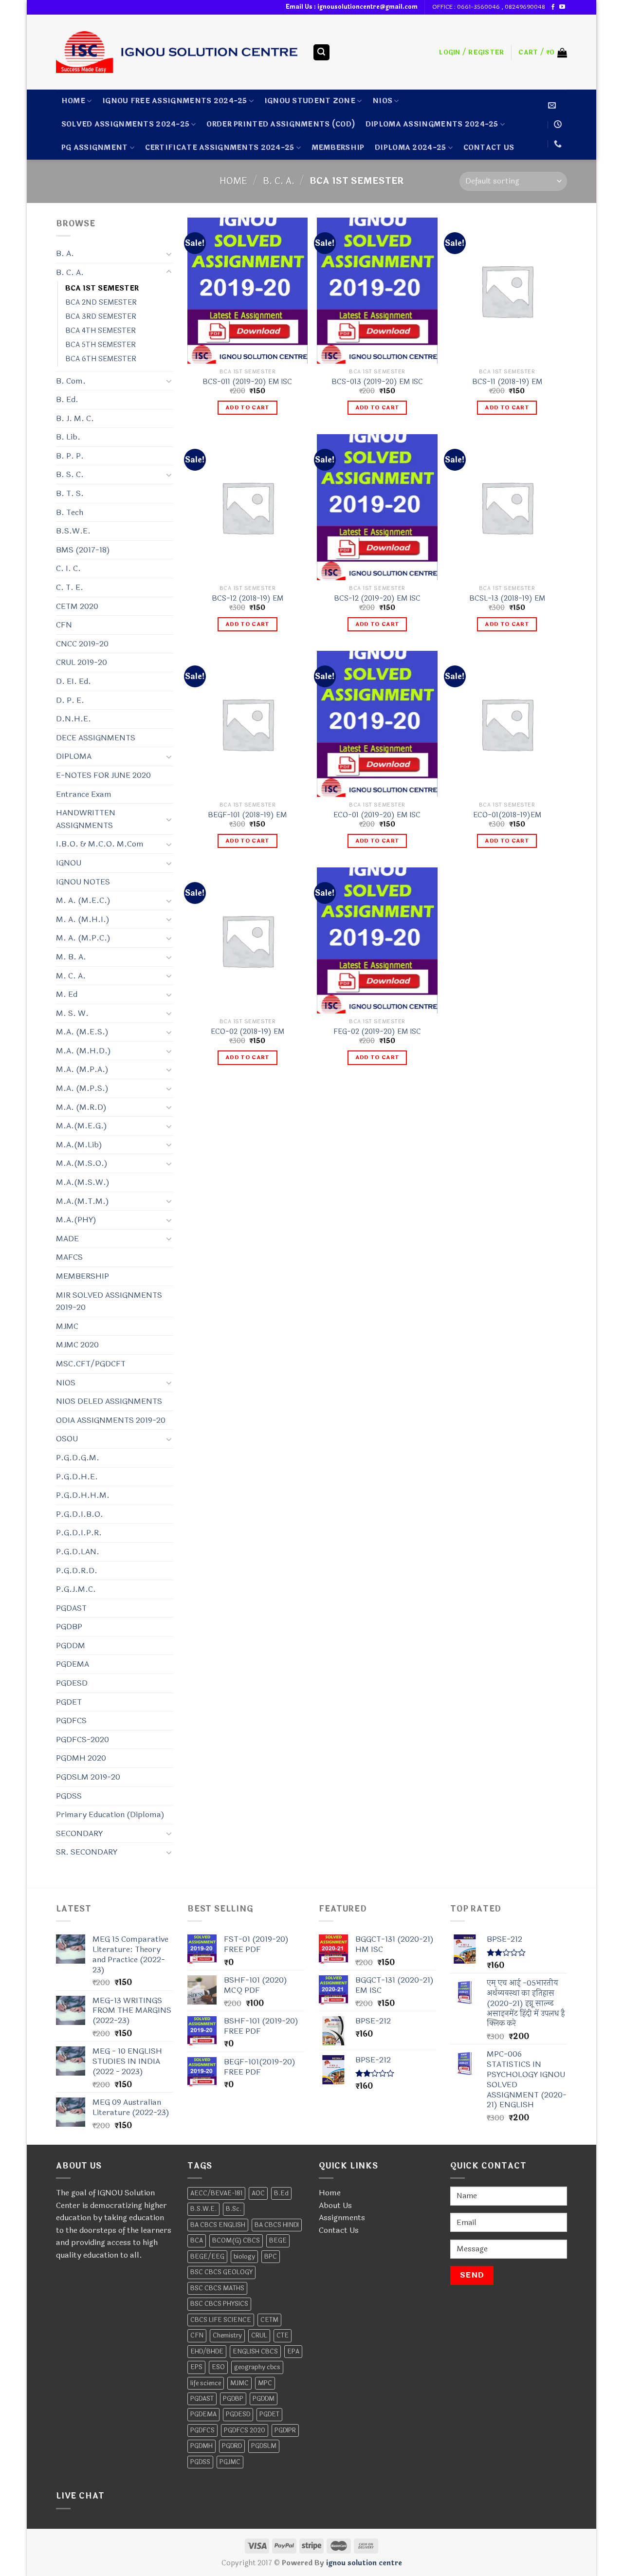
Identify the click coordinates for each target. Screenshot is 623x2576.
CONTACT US (489, 148)
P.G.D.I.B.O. (80, 1514)
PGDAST (71, 1608)
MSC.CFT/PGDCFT (91, 1364)
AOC (258, 2193)
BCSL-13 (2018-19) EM (507, 599)
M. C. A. (71, 976)
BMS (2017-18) (83, 550)
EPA (293, 2352)
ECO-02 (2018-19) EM (247, 1032)
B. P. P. (70, 456)
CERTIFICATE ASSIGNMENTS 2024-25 (220, 148)
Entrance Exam (84, 794)
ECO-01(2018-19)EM (507, 816)
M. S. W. (72, 1013)
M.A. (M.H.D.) (83, 1051)
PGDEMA (73, 1664)
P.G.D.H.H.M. (83, 1495)
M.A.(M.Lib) (79, 1145)
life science (206, 2383)
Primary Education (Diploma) (110, 1814)
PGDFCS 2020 (245, 2430)
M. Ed (67, 994)
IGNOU (69, 863)
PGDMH (202, 2446)
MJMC (67, 1326)
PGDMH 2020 (81, 1758)
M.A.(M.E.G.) (82, 1126)
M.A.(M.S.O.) (82, 1163)
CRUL (259, 2336)
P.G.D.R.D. (77, 1571)
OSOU (67, 1439)
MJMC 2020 (77, 1345)
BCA (197, 2241)
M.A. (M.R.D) (81, 1107)
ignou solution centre (364, 2563)
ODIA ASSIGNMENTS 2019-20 (111, 1420)
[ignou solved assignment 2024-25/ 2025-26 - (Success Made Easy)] (177, 52)
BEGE (278, 2241)
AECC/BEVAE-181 (216, 2193)
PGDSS (69, 1796)
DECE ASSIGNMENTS (96, 738)
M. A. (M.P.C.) (83, 938)
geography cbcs (257, 2367)
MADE (67, 1239)
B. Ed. (67, 399)
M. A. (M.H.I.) (83, 919)
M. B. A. (71, 957)
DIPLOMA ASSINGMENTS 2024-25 (432, 124)
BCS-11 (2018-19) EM (507, 382)
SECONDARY (79, 1833)
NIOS (382, 101)
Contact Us (339, 2230)
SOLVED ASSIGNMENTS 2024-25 (126, 124)
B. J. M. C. (75, 418)
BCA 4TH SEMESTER (101, 331)
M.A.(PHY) (76, 1220)
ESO (218, 2367)
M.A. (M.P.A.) (82, 1069)
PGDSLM (264, 2446)
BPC (271, 2257)
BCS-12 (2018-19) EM (247, 599)
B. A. (65, 253)
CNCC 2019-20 (82, 644)
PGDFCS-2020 (82, 1739)
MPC (265, 2383)
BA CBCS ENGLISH (218, 2225)
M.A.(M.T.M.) (82, 1201)
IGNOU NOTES (83, 882)
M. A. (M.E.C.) (83, 900)
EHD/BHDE (207, 2352)
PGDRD (232, 2446)
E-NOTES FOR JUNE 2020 (103, 775)
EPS (196, 2367)
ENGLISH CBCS (255, 2352)
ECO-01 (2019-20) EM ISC (377, 816)
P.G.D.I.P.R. (79, 1533)
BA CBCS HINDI (277, 2225)
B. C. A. (279, 181)
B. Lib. (68, 437)
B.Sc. (234, 2209)
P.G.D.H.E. (77, 1477)
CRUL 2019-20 (82, 662)
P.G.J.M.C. (76, 1589)
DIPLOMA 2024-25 (410, 148)
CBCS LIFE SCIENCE (221, 2320)
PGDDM (71, 1646)
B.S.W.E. (73, 531)
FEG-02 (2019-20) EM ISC (377, 1032)
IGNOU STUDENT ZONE (310, 101)
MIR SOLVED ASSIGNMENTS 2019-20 (109, 1301)
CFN (64, 625)
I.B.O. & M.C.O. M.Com (100, 844)
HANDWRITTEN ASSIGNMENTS (86, 819)
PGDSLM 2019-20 (88, 1777)
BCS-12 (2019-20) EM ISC (377, 599)
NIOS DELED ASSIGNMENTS (109, 1401)
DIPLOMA (74, 756)
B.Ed (281, 2193)
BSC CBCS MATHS (217, 2288)
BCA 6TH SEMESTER (101, 359)
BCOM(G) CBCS (236, 2241)
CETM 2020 (77, 606)
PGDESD (72, 1683)
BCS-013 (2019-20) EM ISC (377, 382)
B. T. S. (70, 493)
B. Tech (70, 512)
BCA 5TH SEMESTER (101, 345)
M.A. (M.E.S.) (82, 1032)
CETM (269, 2320)
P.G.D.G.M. (78, 1458)
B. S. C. (70, 474)
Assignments (342, 2217)
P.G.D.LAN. (78, 1552)
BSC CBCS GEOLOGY (221, 2272)
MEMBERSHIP (338, 148)
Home (73, 101)
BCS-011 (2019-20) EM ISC (247, 382)
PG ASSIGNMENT (95, 148)
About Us (335, 2205)
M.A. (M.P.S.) (82, 1088)
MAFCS (69, 1257)
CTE (283, 2336)
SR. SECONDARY (87, 1852)
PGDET (69, 1702)
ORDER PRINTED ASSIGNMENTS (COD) (281, 124)
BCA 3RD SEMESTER (101, 317)
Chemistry (227, 2336)
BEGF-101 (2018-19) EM (247, 816)
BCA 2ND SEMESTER (101, 303)
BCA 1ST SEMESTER (102, 288)
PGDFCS (71, 1720)
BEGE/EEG (207, 2257)
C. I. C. (68, 568)
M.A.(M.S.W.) (83, 1182)
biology (244, 2257)
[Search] (322, 52)
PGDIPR (285, 2430)
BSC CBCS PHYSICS (219, 2304)
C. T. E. (70, 587)
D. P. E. (70, 700)
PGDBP (69, 1627)
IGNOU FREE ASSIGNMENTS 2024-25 (175, 101)
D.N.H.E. (73, 719)
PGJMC (230, 2462)
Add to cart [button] (247, 407)
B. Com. (71, 381)
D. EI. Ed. (73, 681)
